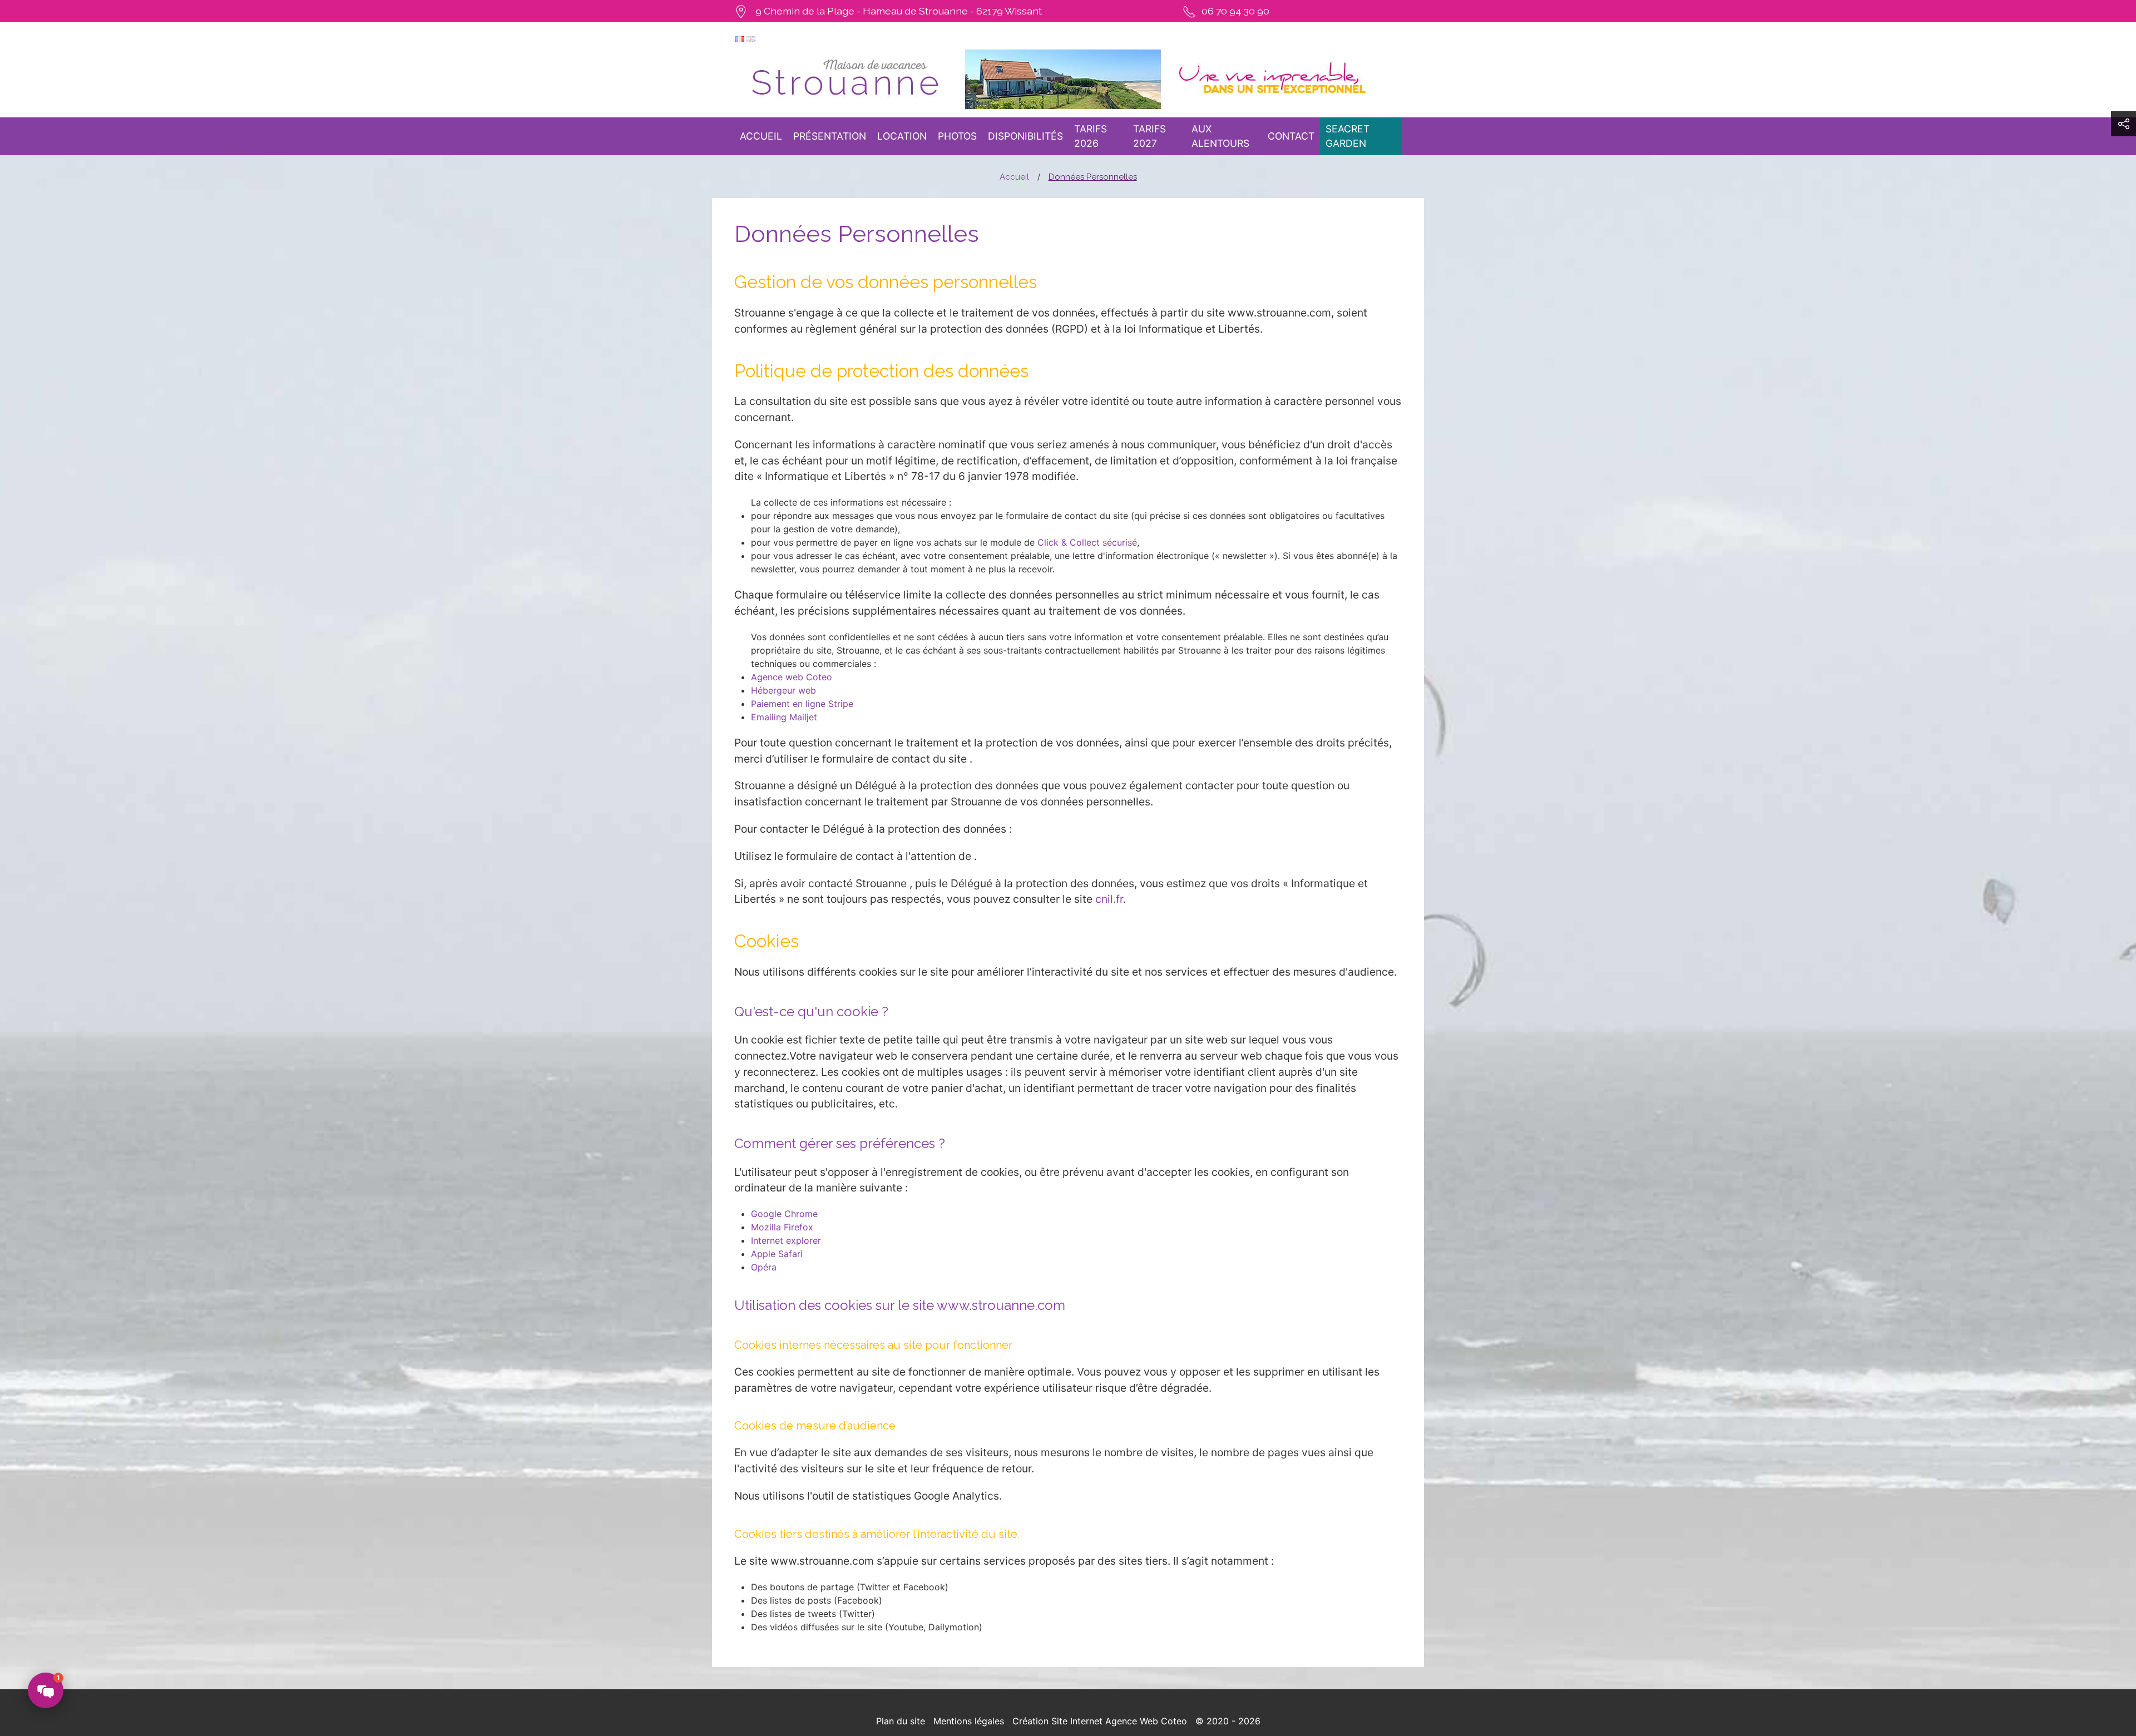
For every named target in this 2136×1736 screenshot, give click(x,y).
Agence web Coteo (792, 677)
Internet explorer (786, 1240)
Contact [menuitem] (1291, 136)
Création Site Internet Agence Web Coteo (1100, 1721)
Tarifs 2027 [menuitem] (1149, 136)
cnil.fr (1109, 899)
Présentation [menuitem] (830, 136)
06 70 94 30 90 (1235, 11)
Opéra (764, 1267)
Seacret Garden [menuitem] (1348, 136)
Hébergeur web (783, 690)
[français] (740, 38)
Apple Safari (777, 1254)
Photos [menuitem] (957, 136)
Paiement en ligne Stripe (802, 704)
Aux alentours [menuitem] (1220, 136)
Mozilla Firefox (782, 1227)
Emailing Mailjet (784, 717)
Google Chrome (784, 1214)
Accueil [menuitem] (761, 136)
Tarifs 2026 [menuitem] (1091, 136)
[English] (751, 38)
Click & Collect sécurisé (1087, 542)
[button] (2123, 124)
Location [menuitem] (902, 136)
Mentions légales (969, 1721)
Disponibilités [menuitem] (1025, 136)
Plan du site (901, 1721)
